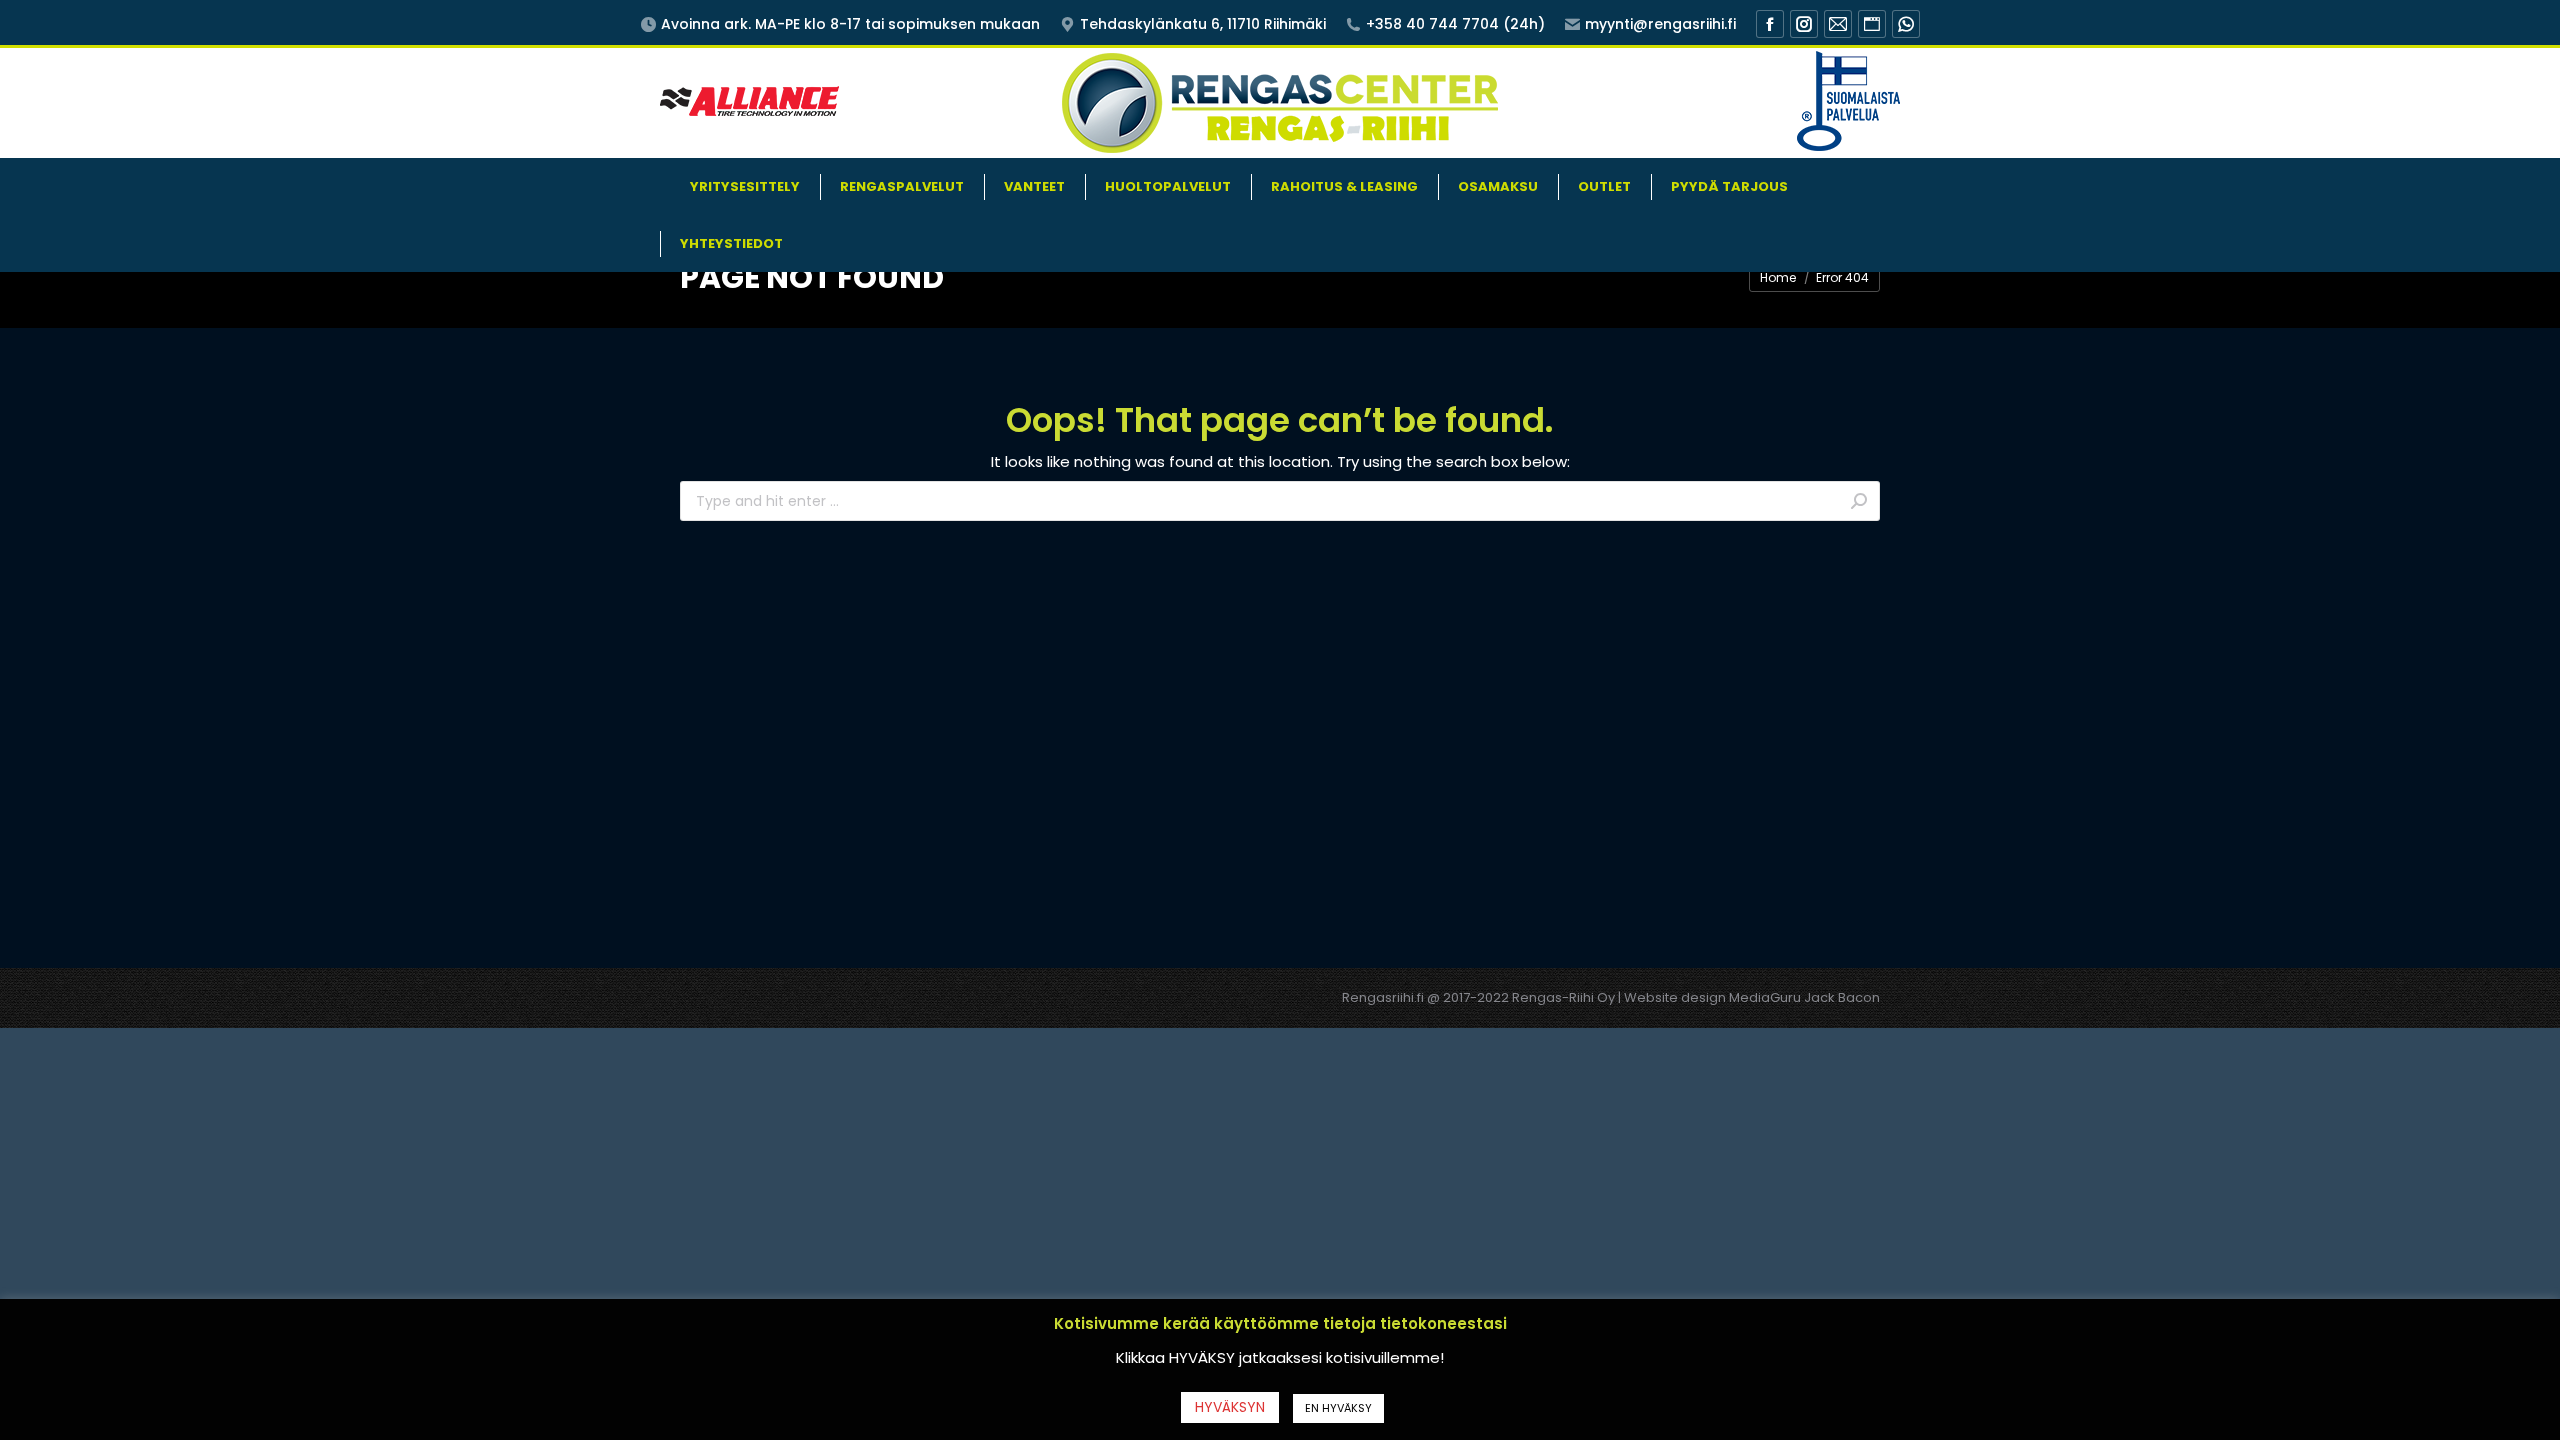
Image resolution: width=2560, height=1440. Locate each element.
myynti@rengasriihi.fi (1660, 24)
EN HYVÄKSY (1338, 1408)
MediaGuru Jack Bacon (1804, 997)
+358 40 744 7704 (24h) (1455, 24)
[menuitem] (745, 186)
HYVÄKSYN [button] (1230, 1407)
